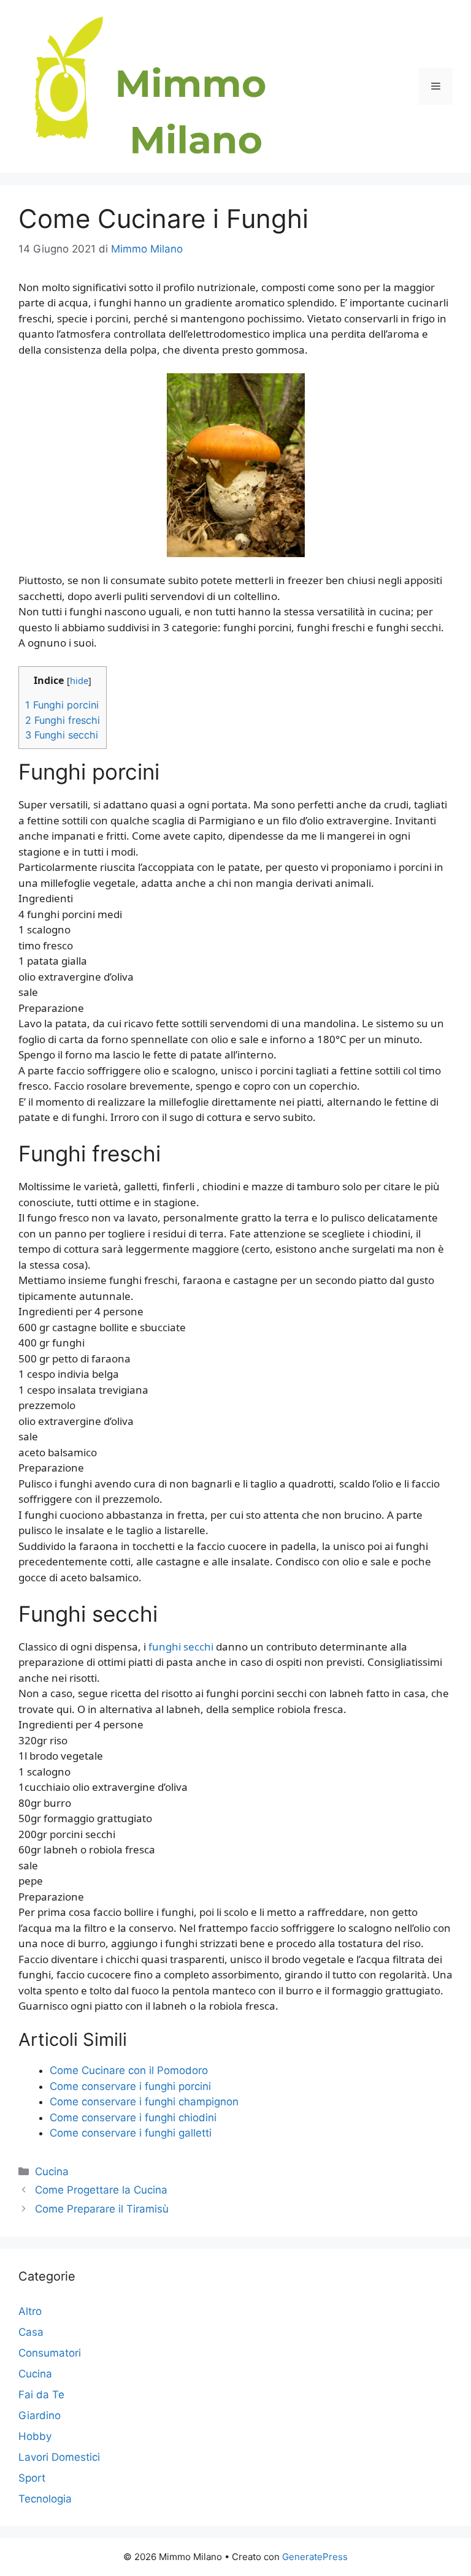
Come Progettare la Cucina (101, 2190)
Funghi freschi (63, 720)
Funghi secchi (62, 735)
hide (79, 680)
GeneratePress (315, 2557)
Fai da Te (41, 2395)
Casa (31, 2332)
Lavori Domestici (59, 2457)
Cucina (52, 2171)
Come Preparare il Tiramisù (102, 2209)
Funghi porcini (62, 705)
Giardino (40, 2415)
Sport (32, 2478)
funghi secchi (181, 1647)
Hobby (35, 2436)
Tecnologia (45, 2499)
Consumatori (50, 2353)
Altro (30, 2311)
